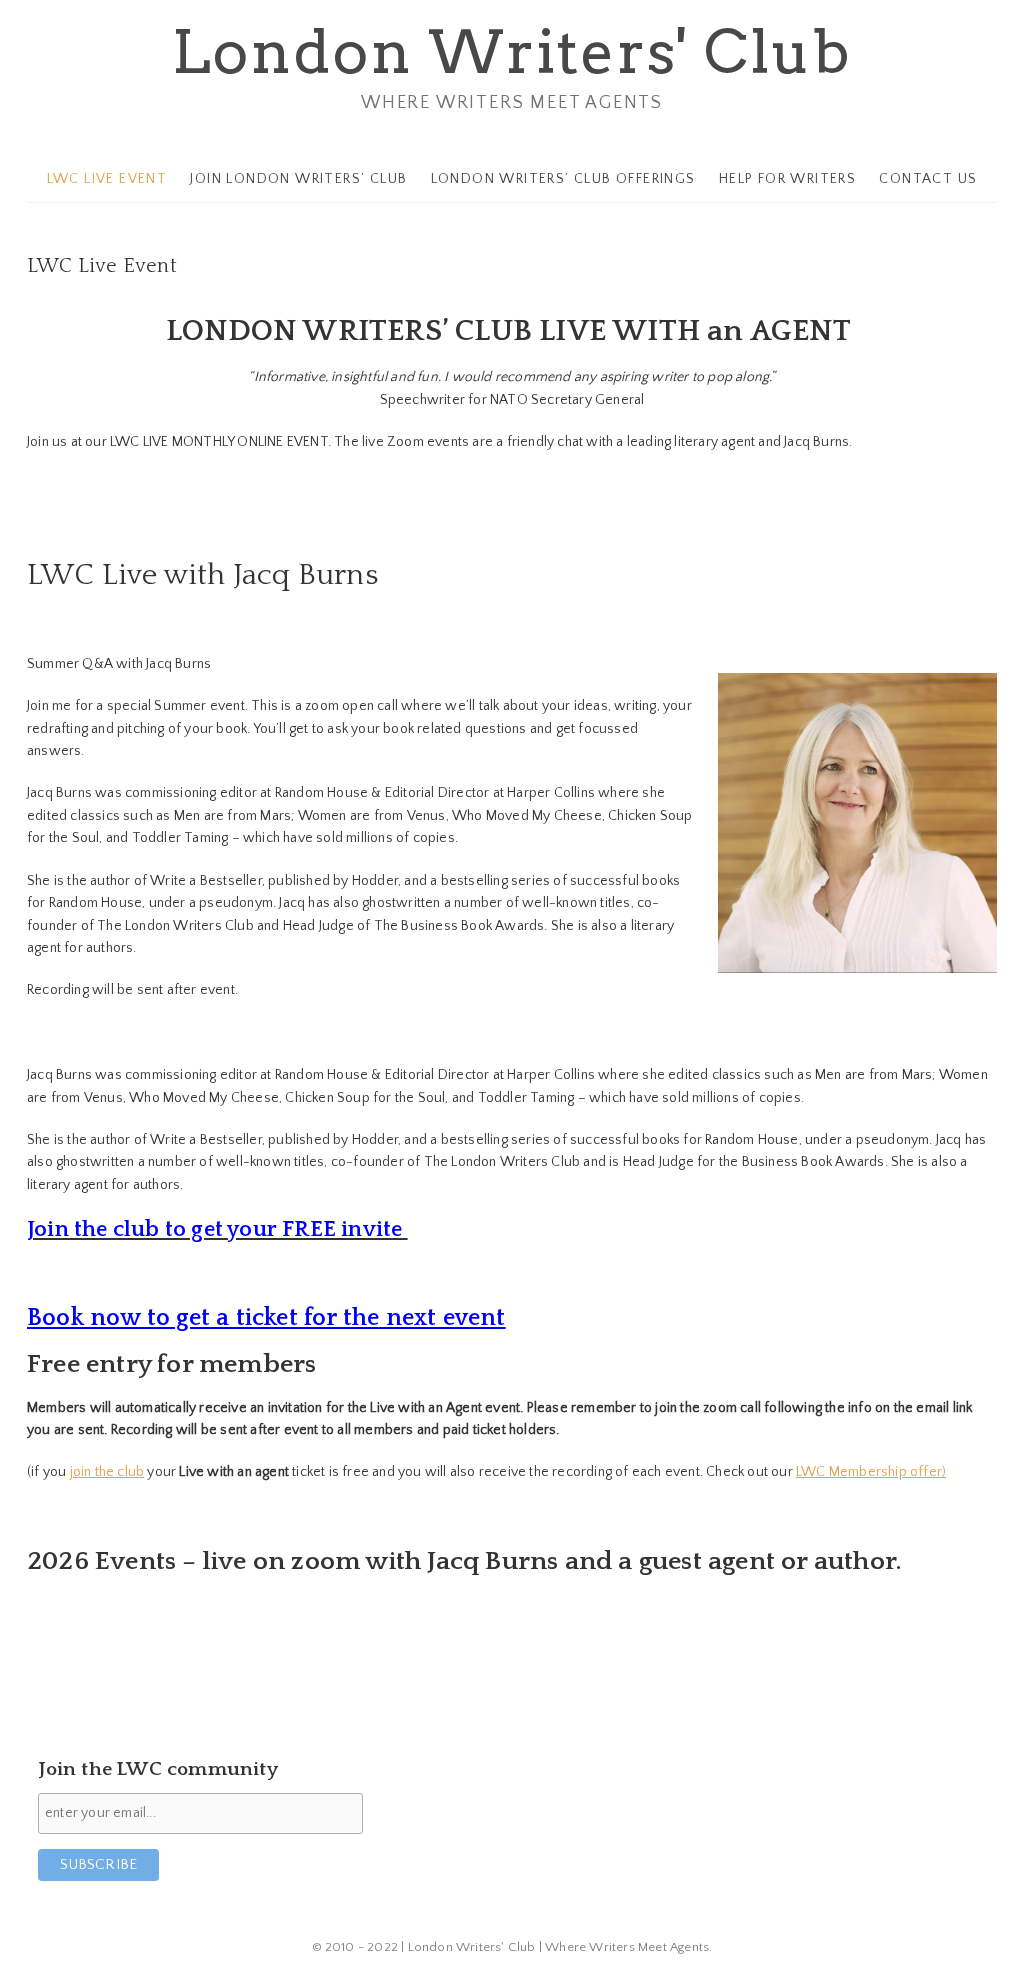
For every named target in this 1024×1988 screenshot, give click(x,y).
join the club (107, 1472)
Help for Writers (787, 179)
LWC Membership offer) (871, 1472)
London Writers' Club (512, 51)
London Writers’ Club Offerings (563, 179)
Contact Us (928, 179)
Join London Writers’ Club (298, 179)
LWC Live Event (107, 179)
